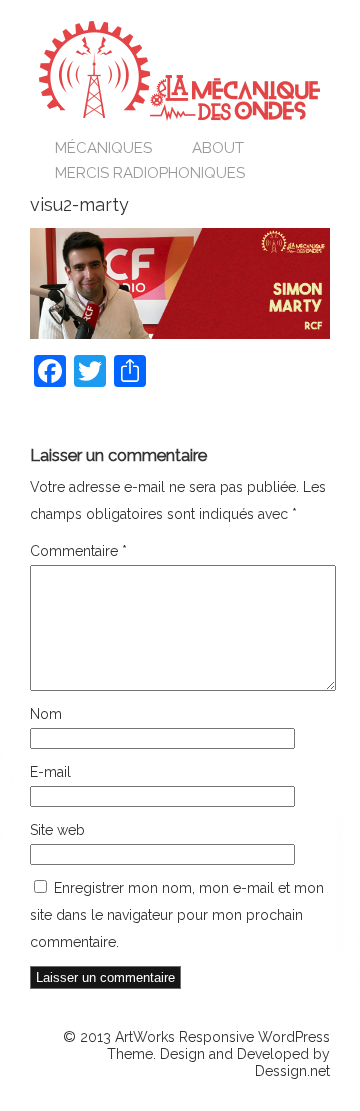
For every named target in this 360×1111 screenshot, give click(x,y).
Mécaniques (103, 148)
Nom (46, 714)
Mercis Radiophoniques (150, 173)
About (218, 148)
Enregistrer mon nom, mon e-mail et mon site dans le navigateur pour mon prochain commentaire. (177, 915)
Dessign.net (292, 1071)
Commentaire (78, 551)
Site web (57, 830)
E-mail (50, 772)
